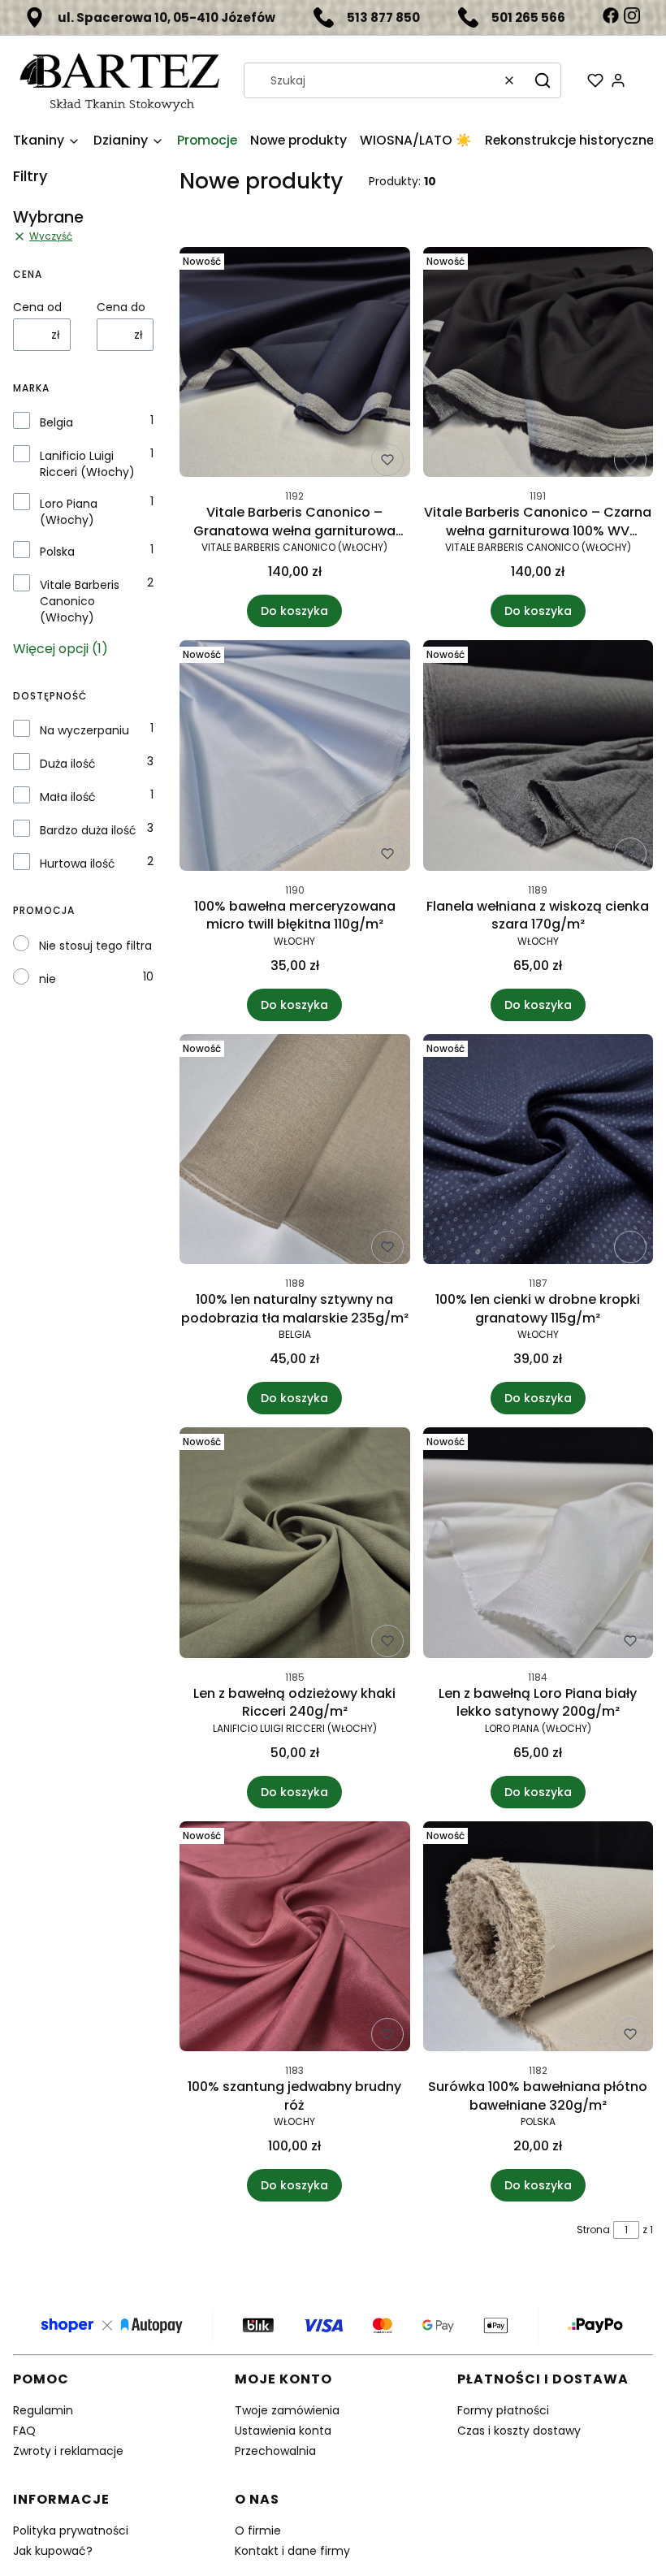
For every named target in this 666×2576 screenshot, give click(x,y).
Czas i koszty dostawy (519, 2431)
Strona (593, 2230)
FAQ (24, 2431)
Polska (57, 552)
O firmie (258, 2531)
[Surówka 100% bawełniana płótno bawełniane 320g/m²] (538, 1940)
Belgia (56, 422)
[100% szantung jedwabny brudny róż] (295, 1940)
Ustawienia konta (283, 2431)
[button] (543, 80)
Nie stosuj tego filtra (95, 946)
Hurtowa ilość (78, 864)
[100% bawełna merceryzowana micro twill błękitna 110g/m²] (295, 758)
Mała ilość (68, 797)
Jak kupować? (53, 2551)
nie (48, 979)
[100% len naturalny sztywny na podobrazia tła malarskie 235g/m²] (295, 1152)
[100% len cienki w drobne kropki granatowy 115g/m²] (538, 1152)
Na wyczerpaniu (84, 730)
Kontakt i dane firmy (292, 2551)
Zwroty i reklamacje (68, 2451)
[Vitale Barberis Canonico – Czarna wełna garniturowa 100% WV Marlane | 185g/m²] (538, 365)
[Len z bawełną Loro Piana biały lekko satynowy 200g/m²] (538, 1546)
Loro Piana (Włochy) (69, 512)
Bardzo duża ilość (88, 830)
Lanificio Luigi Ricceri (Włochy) (87, 464)
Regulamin (43, 2410)
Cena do (121, 307)
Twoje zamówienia (287, 2410)
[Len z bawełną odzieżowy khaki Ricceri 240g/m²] (295, 1546)
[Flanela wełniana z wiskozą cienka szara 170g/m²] (538, 758)
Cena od (37, 307)
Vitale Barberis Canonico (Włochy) (80, 601)
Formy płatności (503, 2410)
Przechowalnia (275, 2451)
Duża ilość (68, 764)
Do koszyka (294, 611)
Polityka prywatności (71, 2531)
